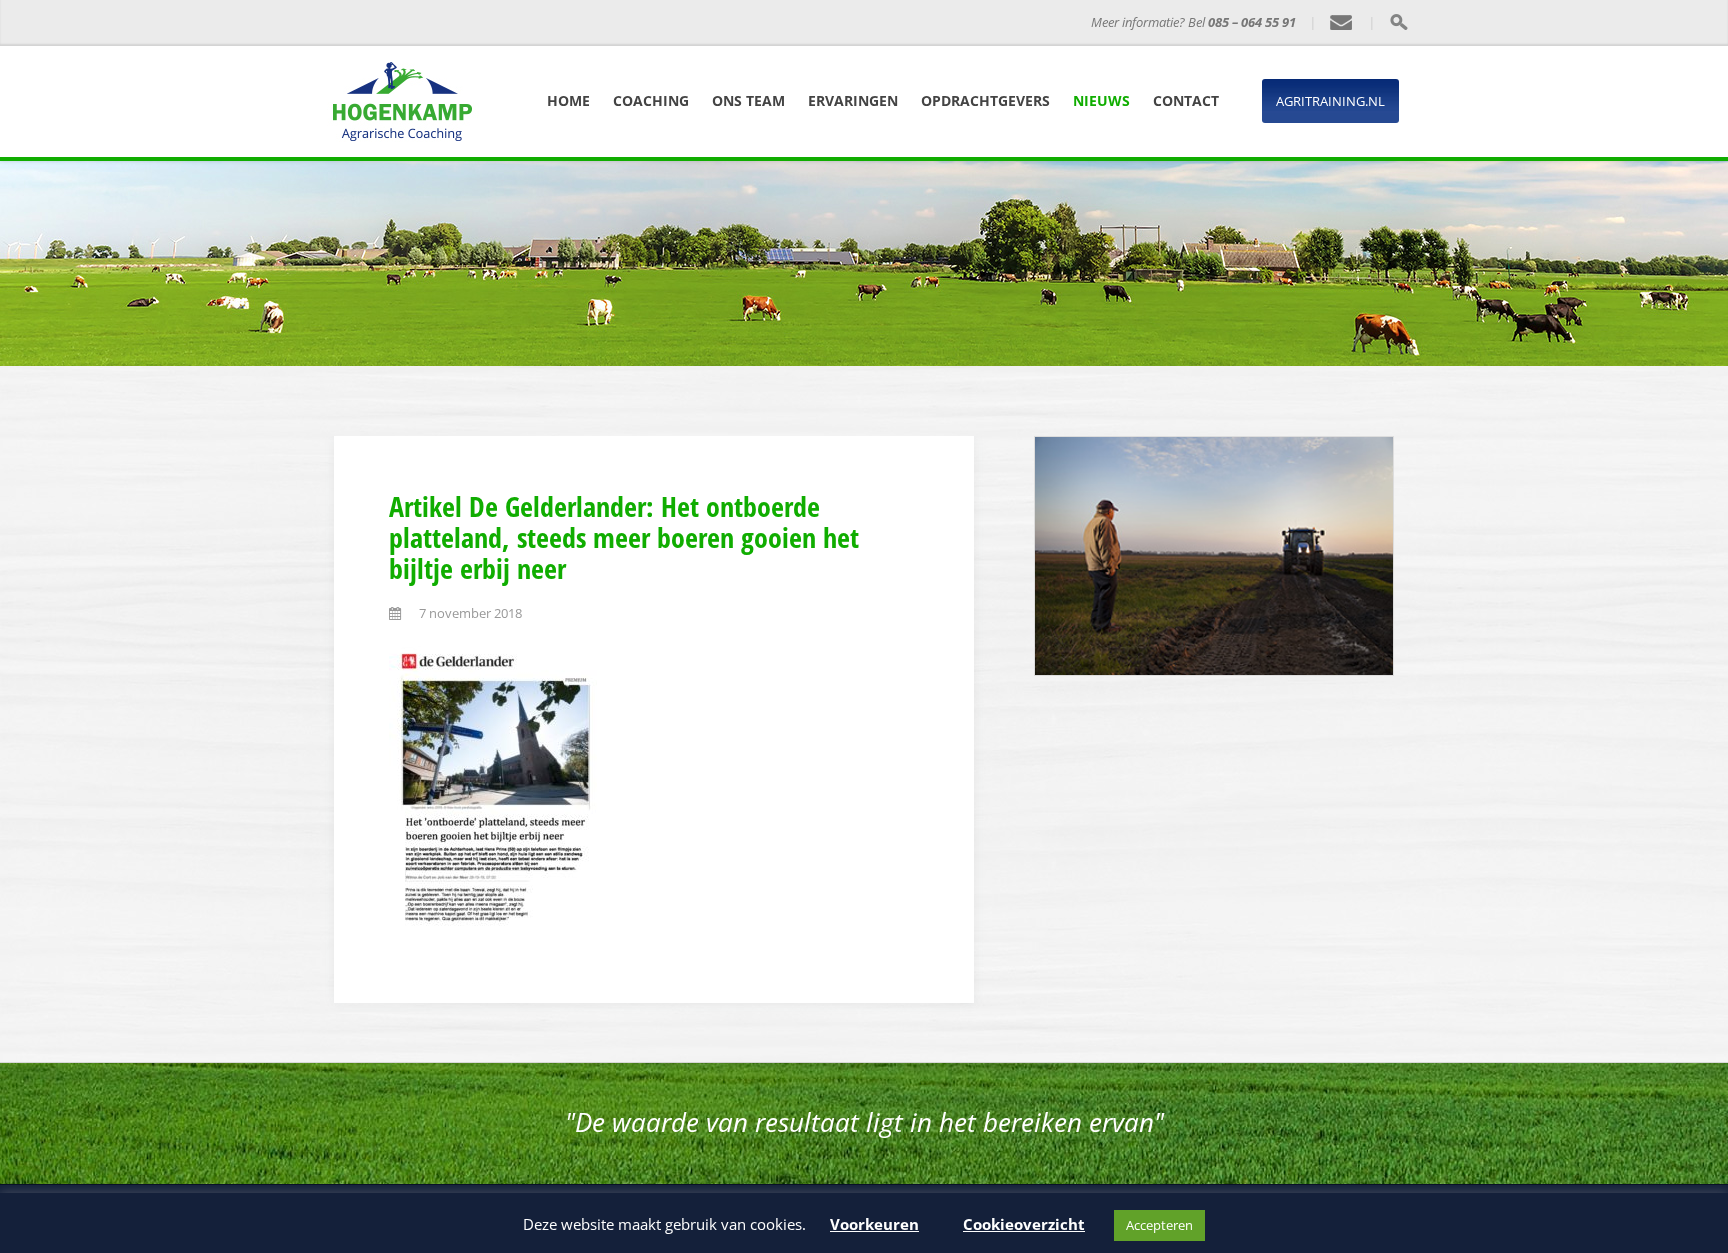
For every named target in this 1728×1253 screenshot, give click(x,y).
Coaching (651, 100)
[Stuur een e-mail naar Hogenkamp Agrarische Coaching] (1342, 23)
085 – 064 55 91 (1252, 22)
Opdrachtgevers (985, 100)
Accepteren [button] (1159, 1225)
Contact (1186, 100)
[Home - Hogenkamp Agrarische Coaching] (449, 23)
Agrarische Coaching (618, 22)
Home (568, 100)
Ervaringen (853, 100)
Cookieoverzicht (1024, 1224)
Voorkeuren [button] (874, 1224)
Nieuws (1101, 100)
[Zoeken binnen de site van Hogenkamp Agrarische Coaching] (1398, 22)
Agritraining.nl (1330, 101)
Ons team (748, 100)
